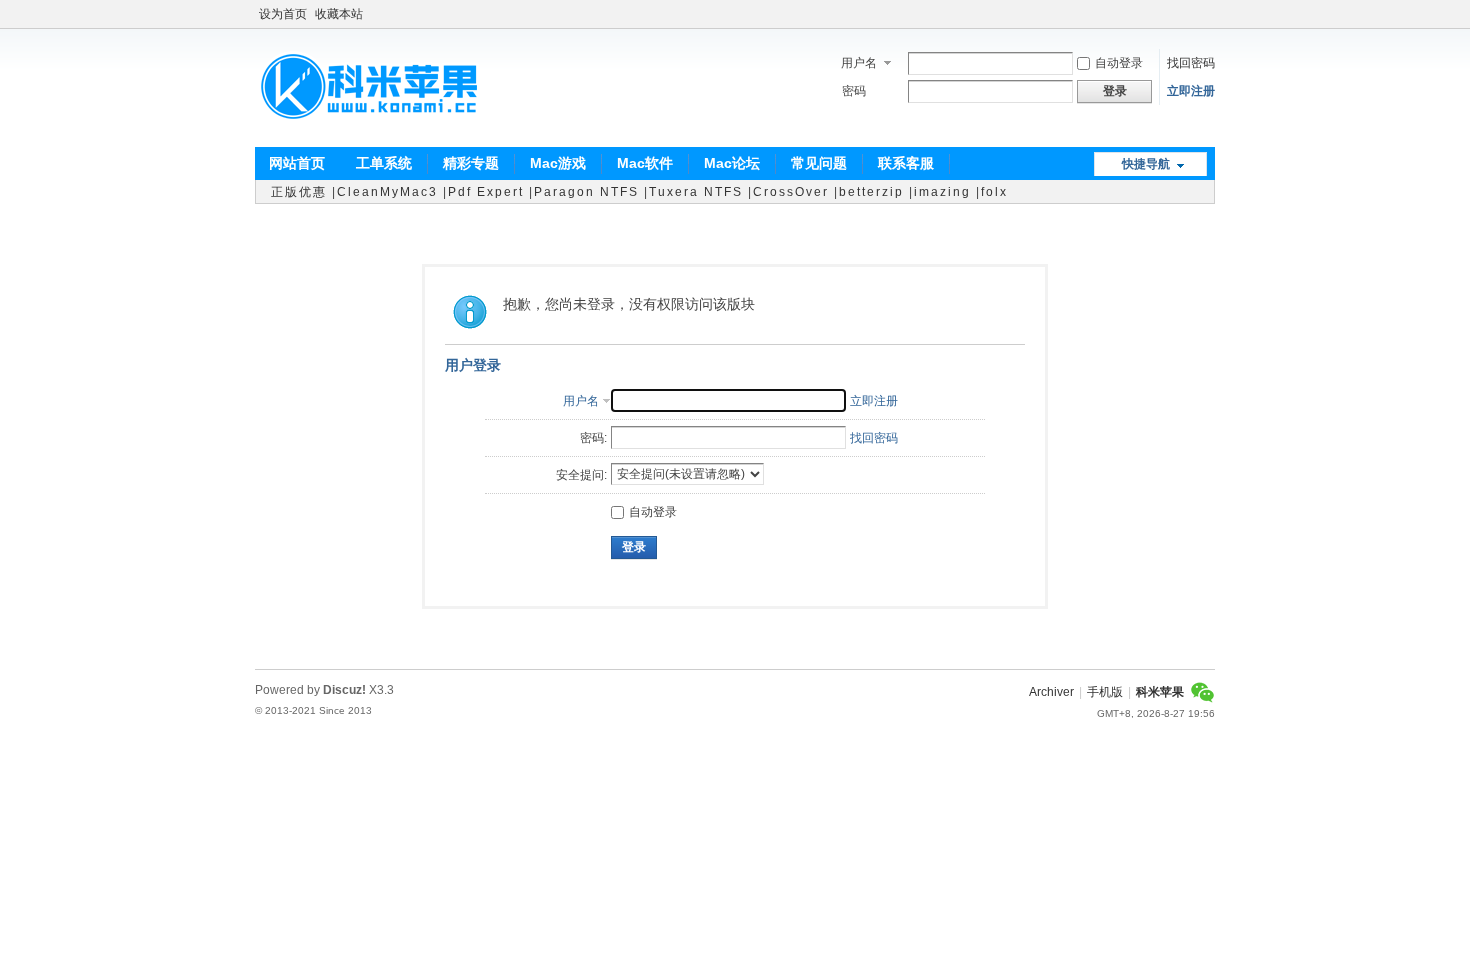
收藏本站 (339, 14)
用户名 (859, 63)
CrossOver (791, 192)
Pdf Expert (486, 192)
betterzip (871, 192)
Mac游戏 (558, 163)
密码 (854, 91)
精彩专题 (471, 163)
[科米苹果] (370, 135)
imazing (942, 192)
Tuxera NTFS (696, 192)
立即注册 (1191, 91)
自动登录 (1119, 63)
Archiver (1051, 692)
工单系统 (384, 163)
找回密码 (1191, 63)
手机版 (1105, 692)
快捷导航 (1146, 164)
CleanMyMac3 (387, 192)
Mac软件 (645, 163)
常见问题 (819, 163)
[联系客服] (1202, 692)
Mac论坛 (732, 163)
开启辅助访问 (1210, 14)
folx (994, 192)
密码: (593, 438)
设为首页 (283, 14)
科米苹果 (1160, 692)
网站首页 (297, 163)
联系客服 (906, 163)
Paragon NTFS (586, 192)
